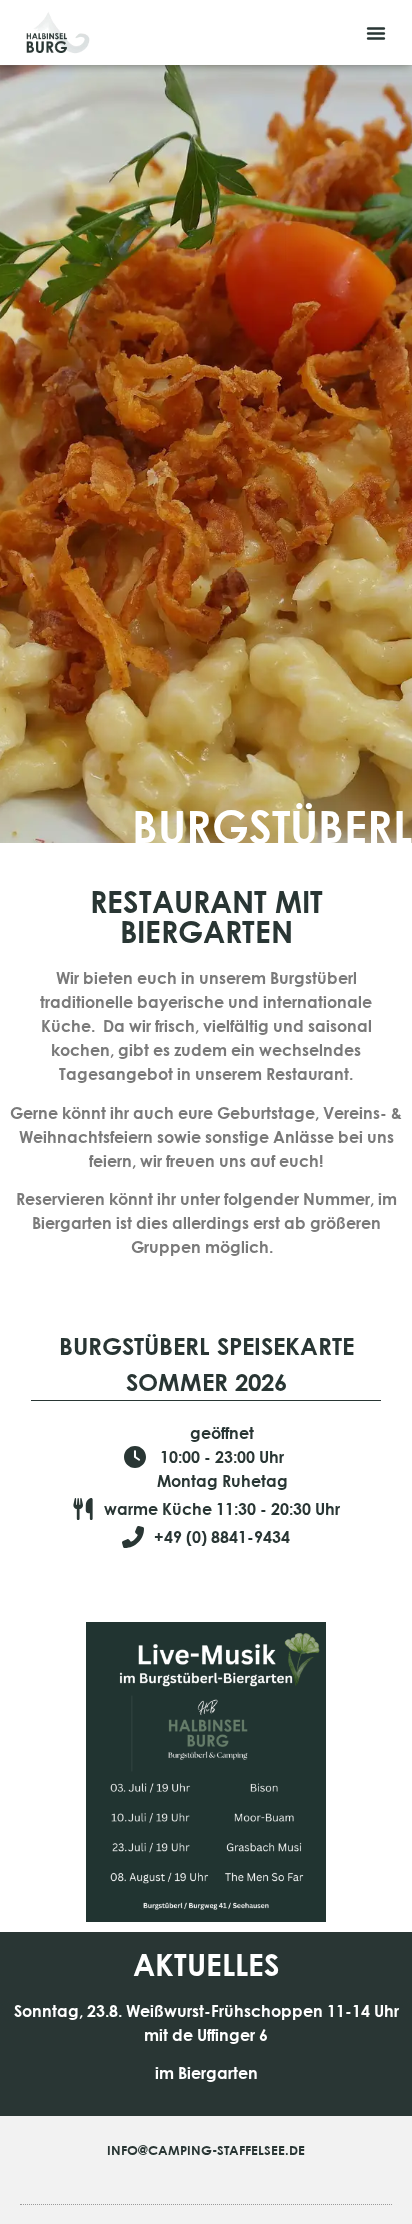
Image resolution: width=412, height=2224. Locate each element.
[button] (376, 33)
